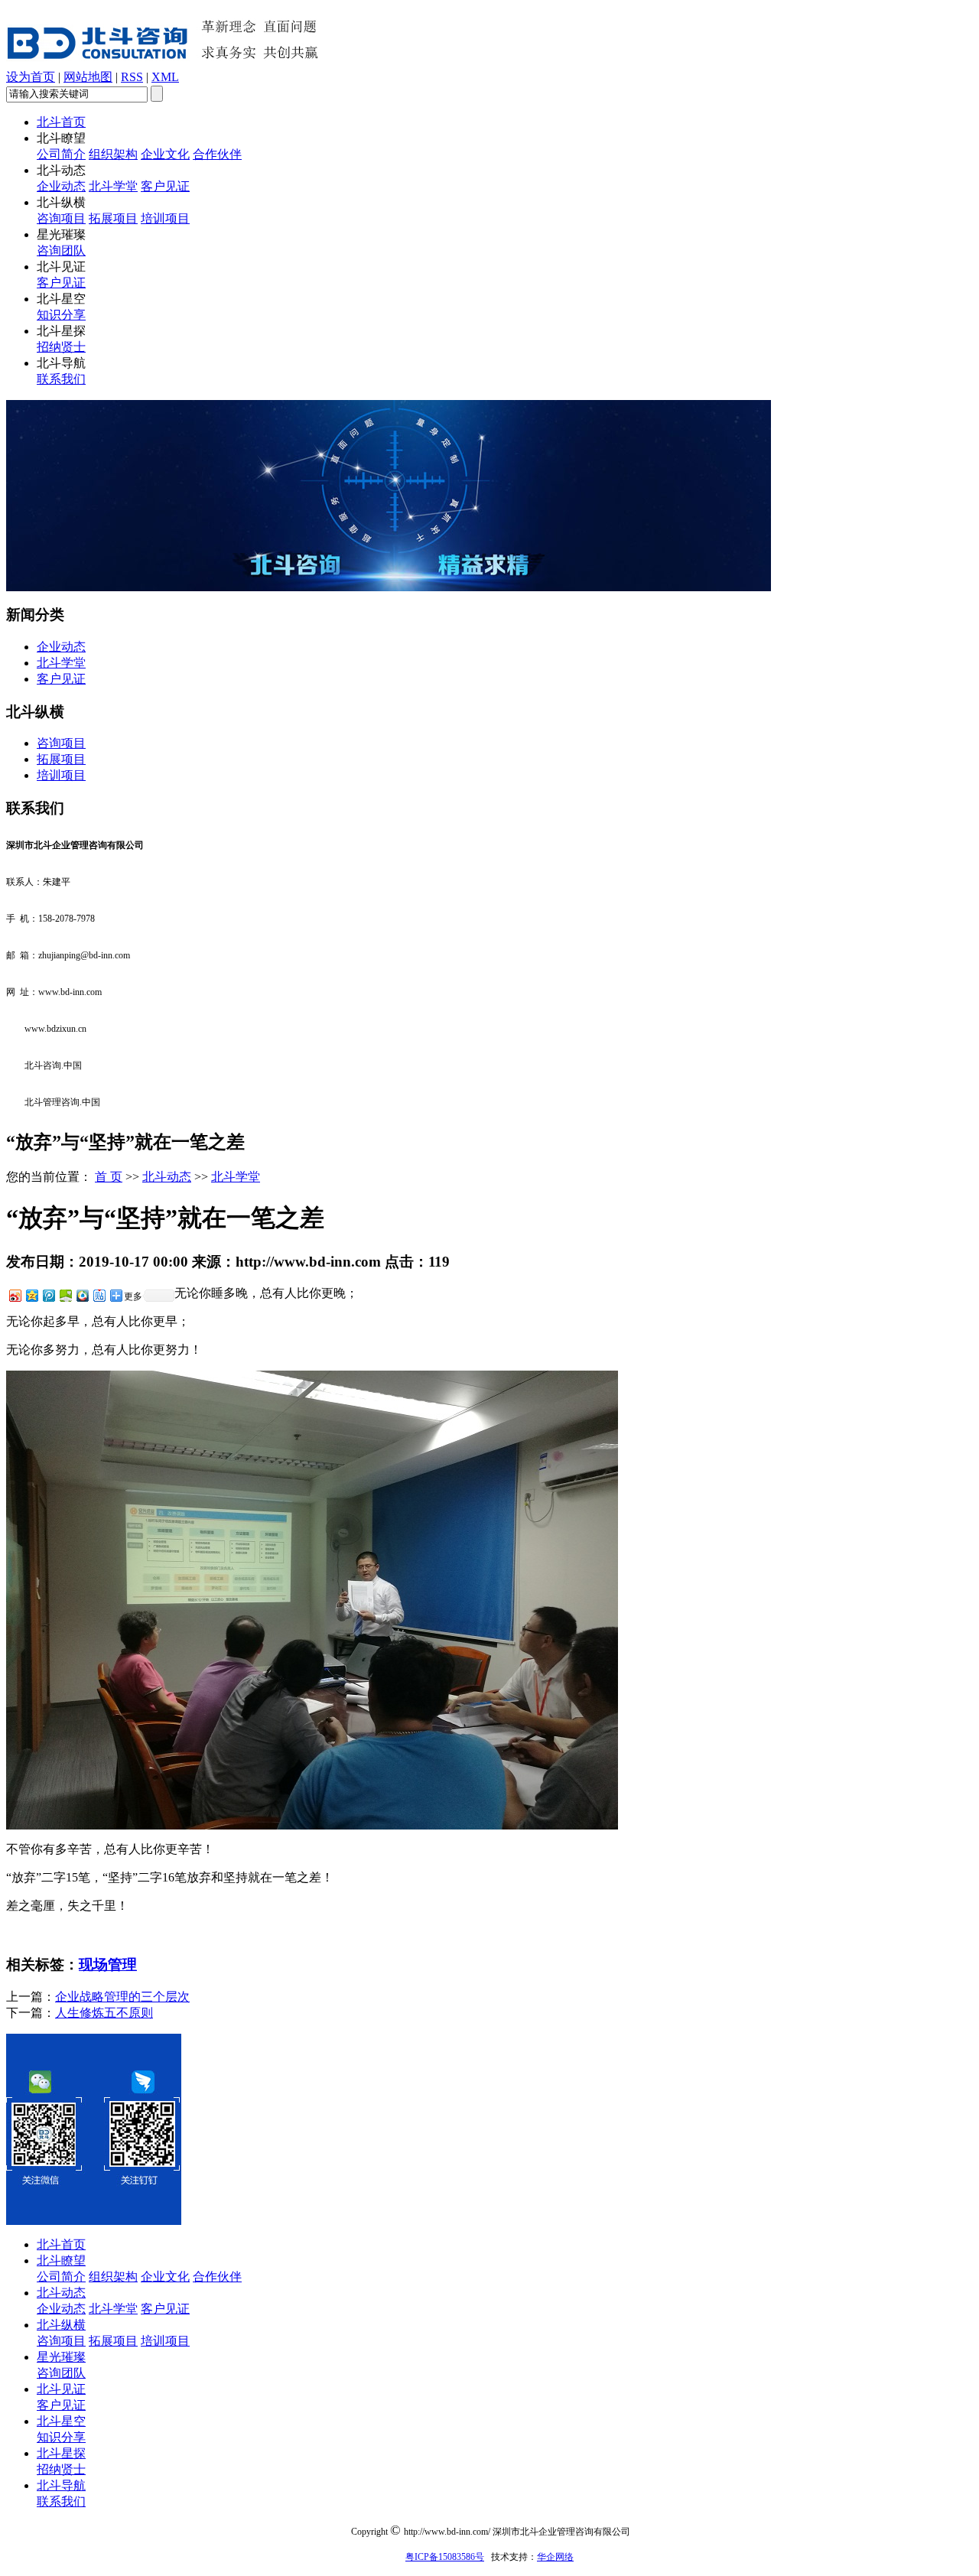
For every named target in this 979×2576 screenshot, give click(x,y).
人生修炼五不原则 (104, 2013)
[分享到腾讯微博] (48, 1295)
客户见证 (165, 186)
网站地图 (88, 77)
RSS (132, 77)
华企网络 (555, 2557)
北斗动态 (167, 1177)
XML (165, 77)
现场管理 (108, 1965)
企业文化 (165, 154)
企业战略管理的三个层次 (122, 1997)
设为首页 (31, 77)
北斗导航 (61, 2485)
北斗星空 (61, 2421)
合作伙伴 (217, 154)
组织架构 (113, 154)
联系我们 (61, 379)
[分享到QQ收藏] (82, 1295)
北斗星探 (61, 2453)
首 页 (109, 1177)
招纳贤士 (61, 347)
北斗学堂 (113, 186)
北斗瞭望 (61, 2261)
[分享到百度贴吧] (99, 1295)
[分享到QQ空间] (31, 1295)
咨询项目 (61, 218)
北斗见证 (61, 2389)
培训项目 (165, 218)
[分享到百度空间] (65, 1295)
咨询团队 (61, 250)
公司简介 (61, 154)
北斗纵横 (61, 2325)
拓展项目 (113, 218)
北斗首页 (61, 122)
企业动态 (61, 186)
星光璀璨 (61, 2357)
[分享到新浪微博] (15, 1295)
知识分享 (61, 315)
